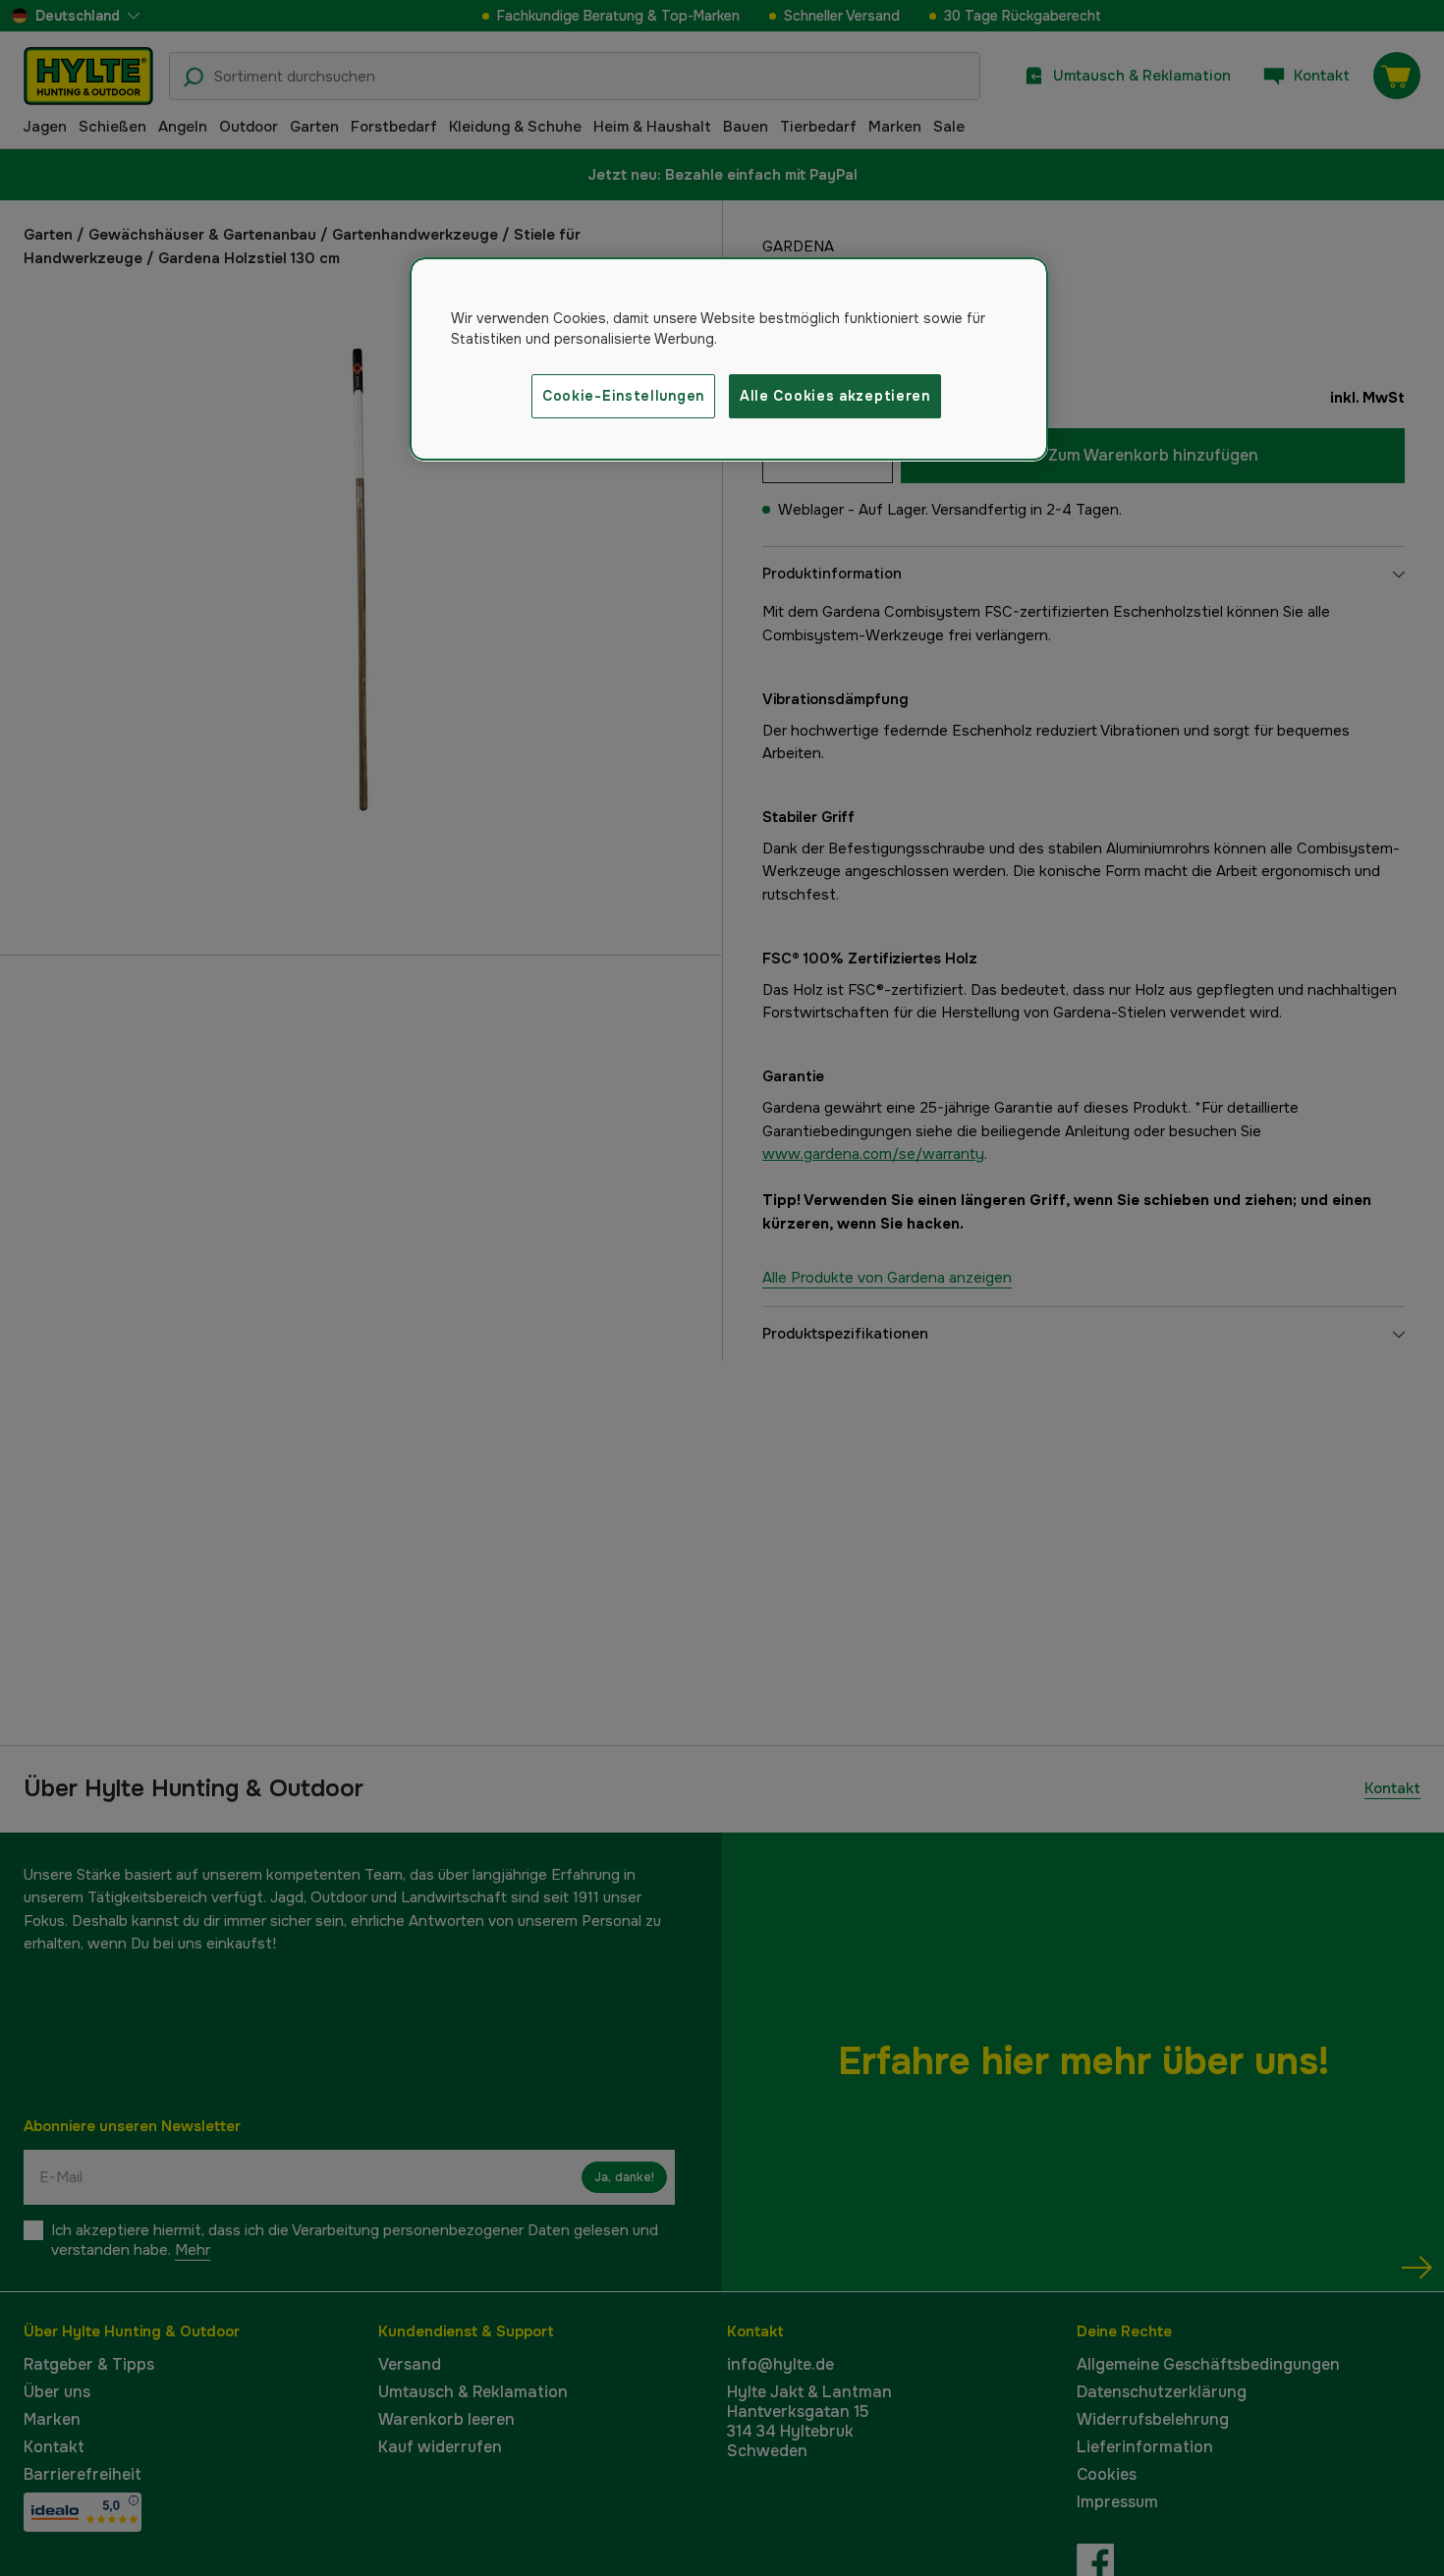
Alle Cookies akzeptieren (835, 396)
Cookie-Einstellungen (623, 396)
